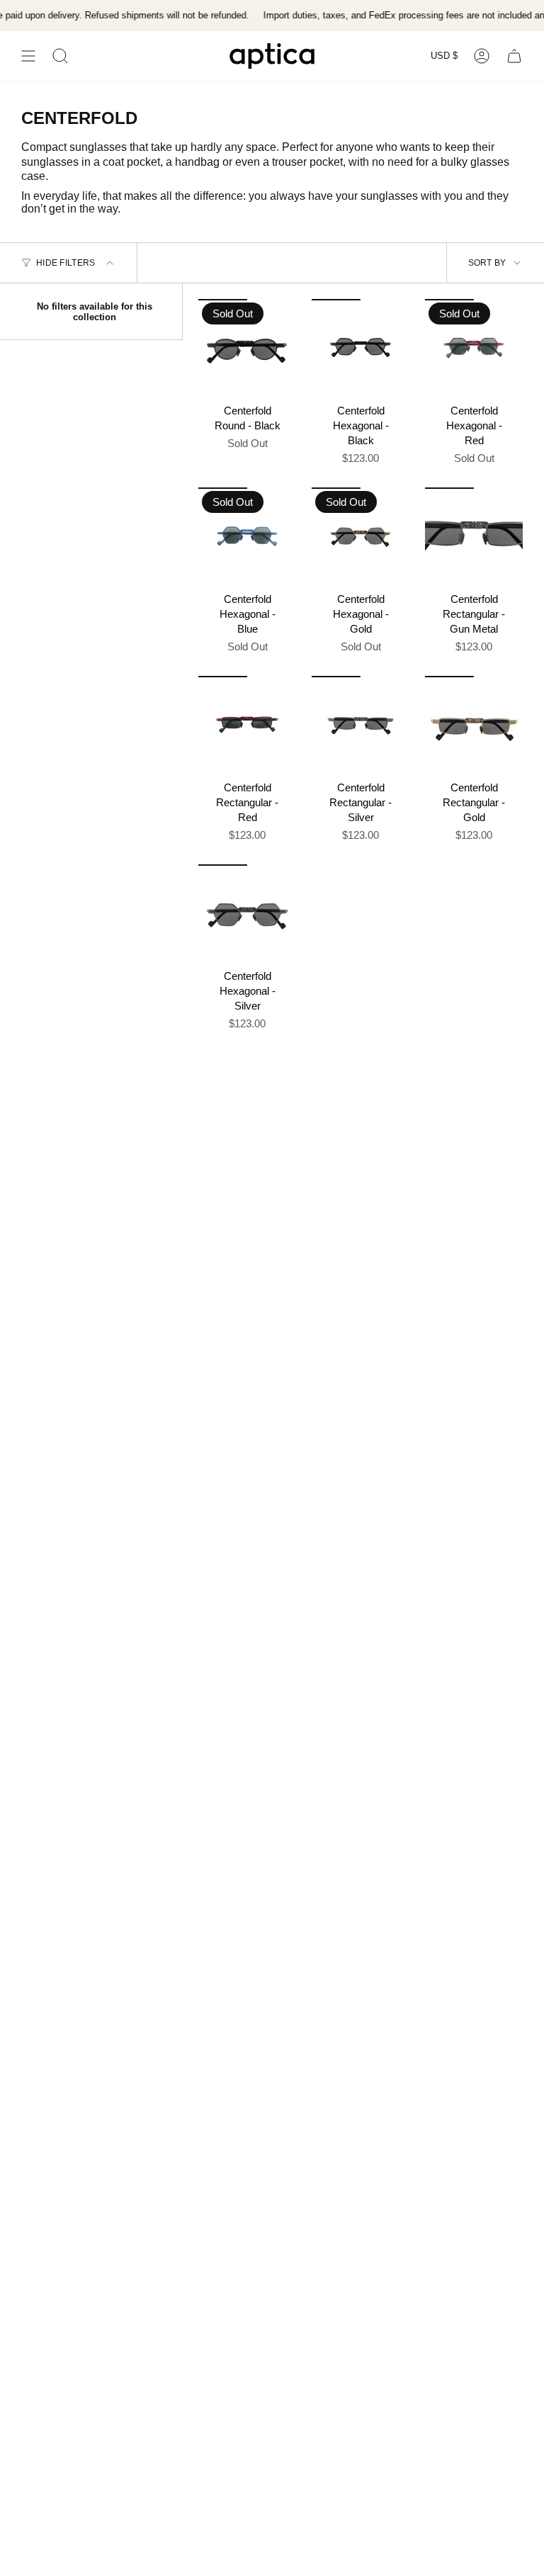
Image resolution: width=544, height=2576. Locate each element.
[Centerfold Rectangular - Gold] (474, 725)
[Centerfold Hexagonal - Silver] (247, 913)
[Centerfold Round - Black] (247, 348)
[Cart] (514, 56)
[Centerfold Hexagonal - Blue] (247, 536)
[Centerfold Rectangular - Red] (247, 725)
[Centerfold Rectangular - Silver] (361, 725)
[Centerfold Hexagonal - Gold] (361, 536)
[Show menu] (28, 56)
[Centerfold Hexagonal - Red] (474, 348)
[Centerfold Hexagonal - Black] (361, 348)
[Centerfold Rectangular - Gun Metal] (474, 536)
